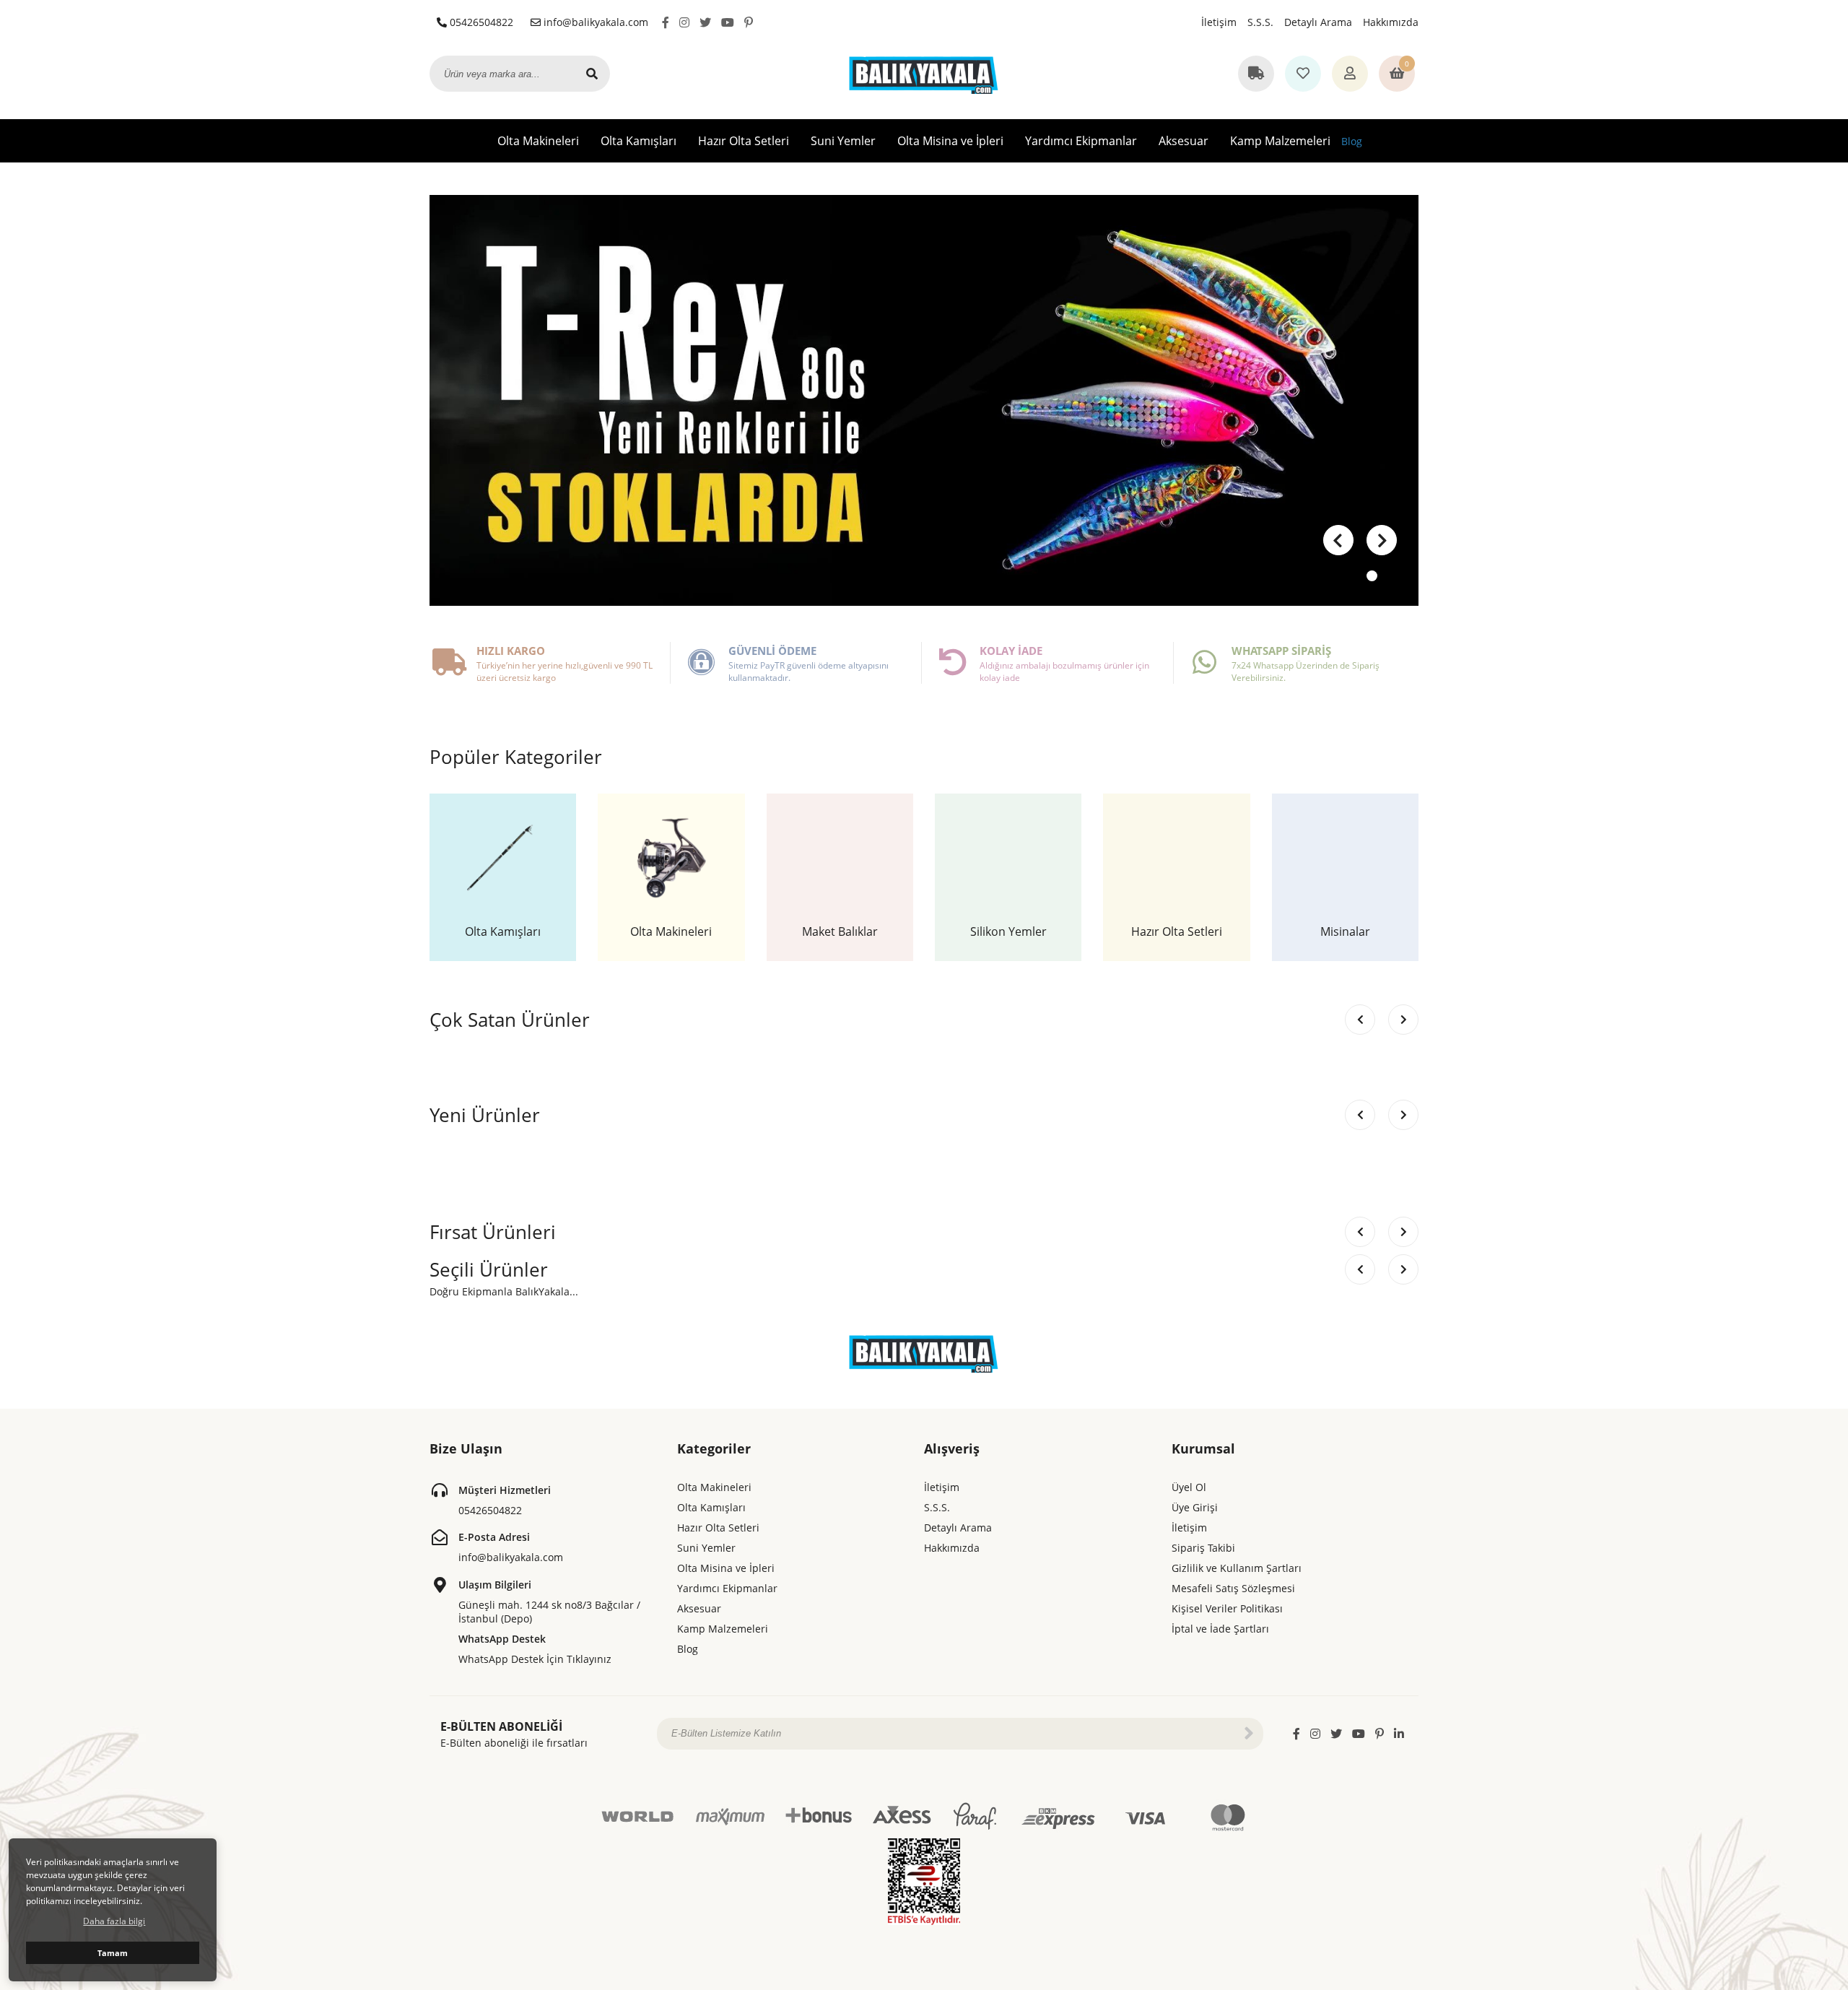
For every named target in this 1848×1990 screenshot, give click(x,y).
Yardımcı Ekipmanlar (1081, 141)
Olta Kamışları (638, 141)
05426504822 (480, 22)
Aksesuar (1184, 141)
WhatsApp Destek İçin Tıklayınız (535, 1659)
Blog (1352, 141)
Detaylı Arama (1318, 22)
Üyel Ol (1189, 1487)
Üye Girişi (1195, 1507)
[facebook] (666, 22)
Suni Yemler (843, 141)
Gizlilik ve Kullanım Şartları (1237, 1568)
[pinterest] (749, 22)
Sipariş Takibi (1203, 1548)
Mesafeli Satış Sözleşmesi (1233, 1588)
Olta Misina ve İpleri (950, 141)
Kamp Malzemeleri (1280, 141)
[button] (1382, 540)
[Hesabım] (1350, 74)
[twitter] (705, 22)
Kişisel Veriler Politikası (1227, 1608)
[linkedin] (1399, 1734)
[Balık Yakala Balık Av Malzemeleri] (924, 73)
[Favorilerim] (1303, 74)
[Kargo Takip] (1256, 74)
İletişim (1219, 22)
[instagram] (684, 22)
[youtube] (728, 22)
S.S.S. (1260, 22)
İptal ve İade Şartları (1220, 1629)
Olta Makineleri (538, 141)
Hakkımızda (1391, 22)
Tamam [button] (113, 1953)
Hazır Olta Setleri (744, 141)
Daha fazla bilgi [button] (114, 1921)
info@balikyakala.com (594, 22)
